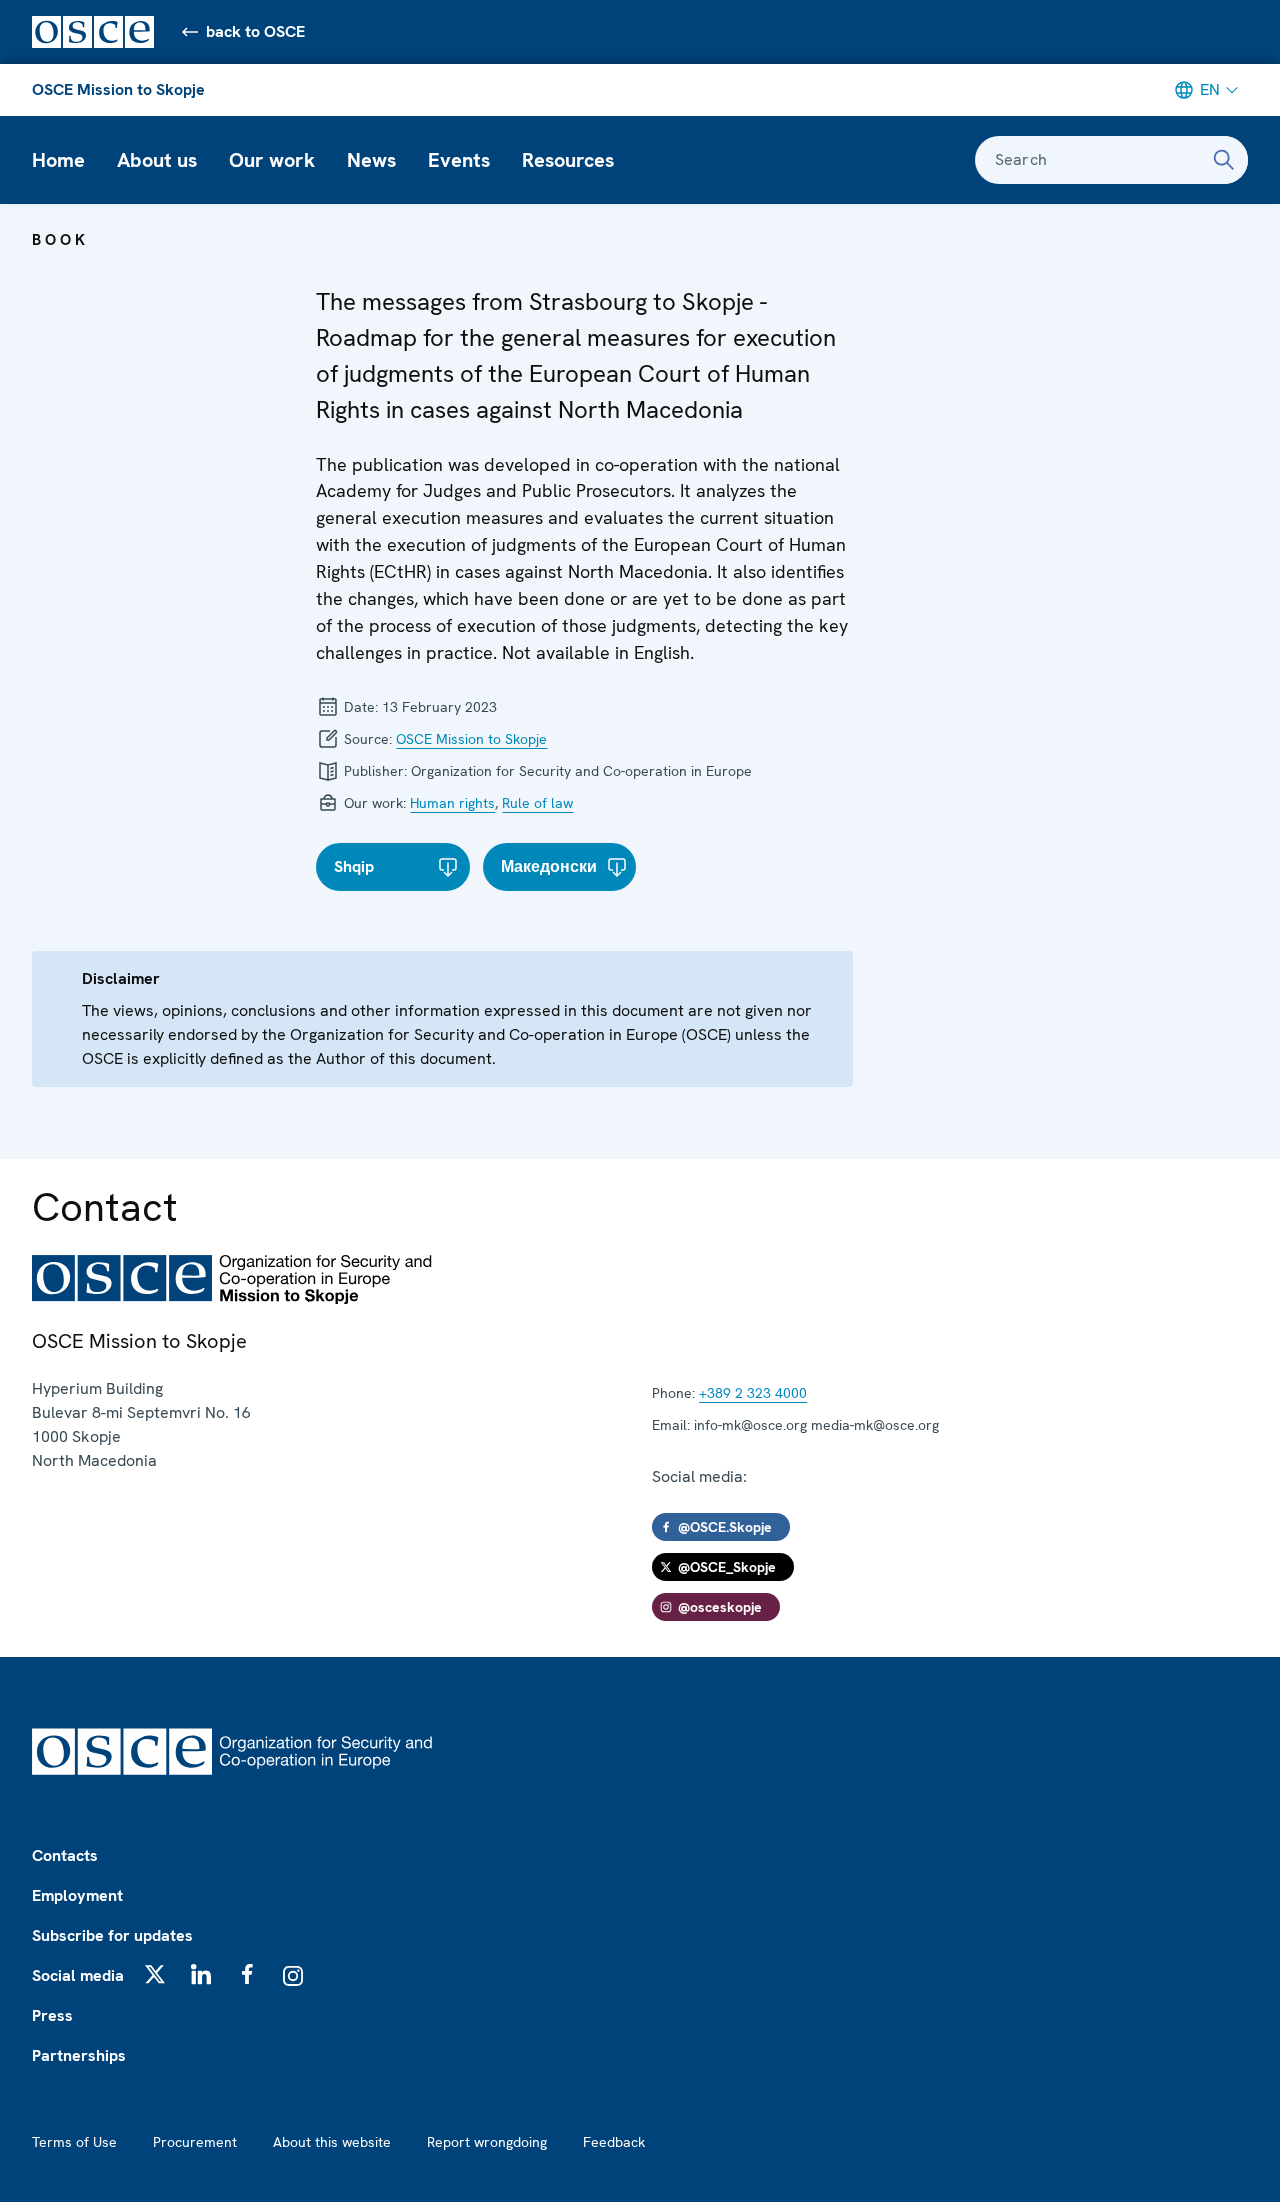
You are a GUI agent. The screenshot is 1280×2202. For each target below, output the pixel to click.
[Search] (1224, 160)
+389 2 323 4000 (753, 1393)
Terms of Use (74, 2142)
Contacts (65, 1855)
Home (58, 160)
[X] (155, 1974)
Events (459, 160)
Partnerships (79, 2055)
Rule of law (537, 803)
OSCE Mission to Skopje (118, 89)
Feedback (614, 2142)
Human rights (452, 803)
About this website (332, 2142)
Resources (568, 160)
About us (157, 160)
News (371, 160)
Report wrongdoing (487, 2142)
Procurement (195, 2142)
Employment (77, 1895)
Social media (78, 1975)
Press (52, 2015)
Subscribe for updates (112, 1935)
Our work (272, 160)
